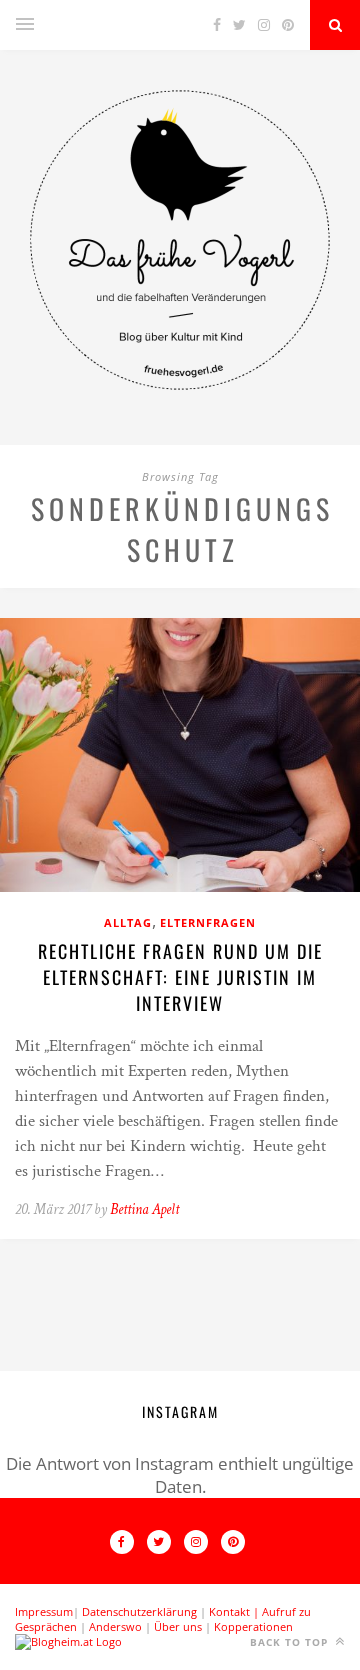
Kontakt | (235, 1611)
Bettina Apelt (144, 1209)
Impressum (44, 1611)
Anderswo (115, 1626)
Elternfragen (208, 922)
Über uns (178, 1626)
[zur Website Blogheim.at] (68, 1641)
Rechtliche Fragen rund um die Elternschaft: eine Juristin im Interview (180, 977)
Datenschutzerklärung (139, 1611)
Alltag (128, 922)
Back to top (291, 1642)
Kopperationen (253, 1626)
